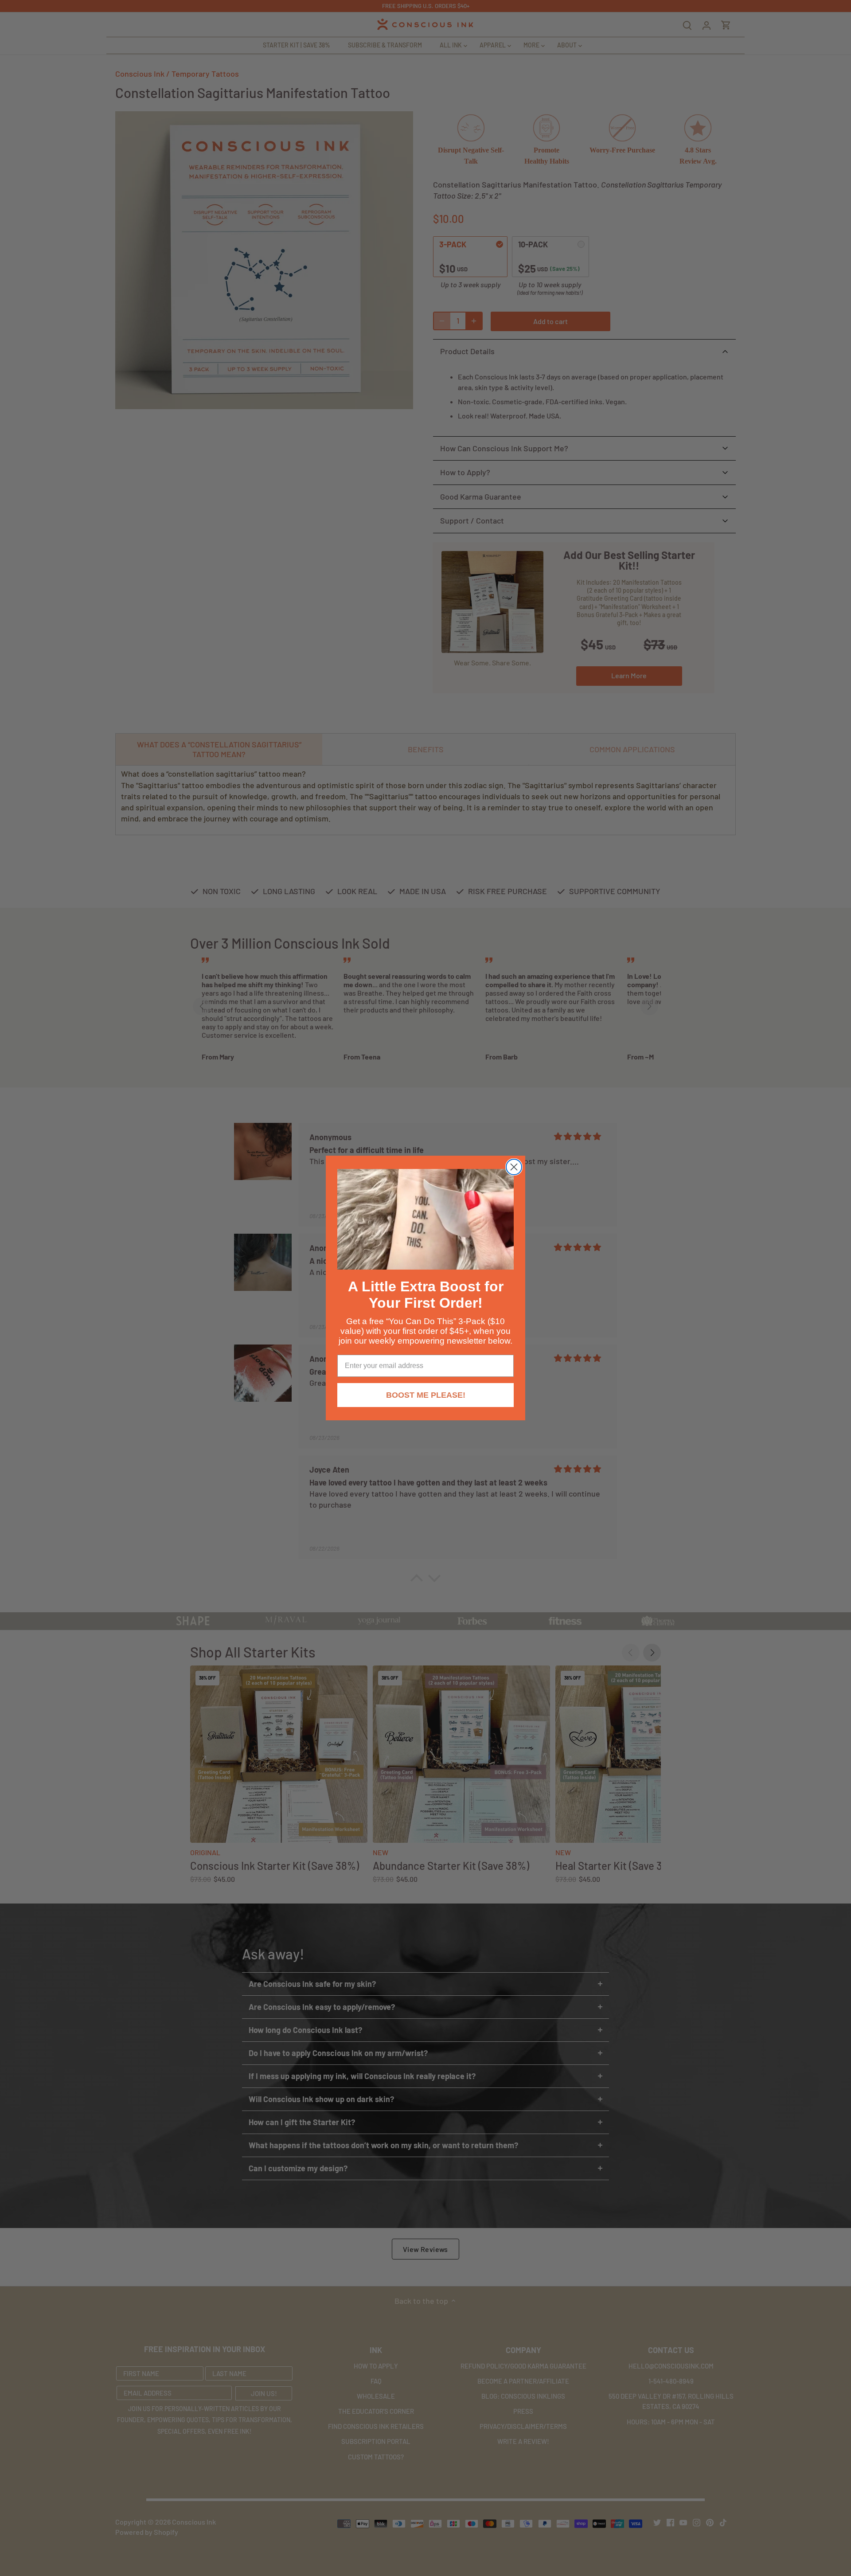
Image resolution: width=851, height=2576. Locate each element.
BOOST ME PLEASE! (426, 1395)
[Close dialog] (514, 1167)
